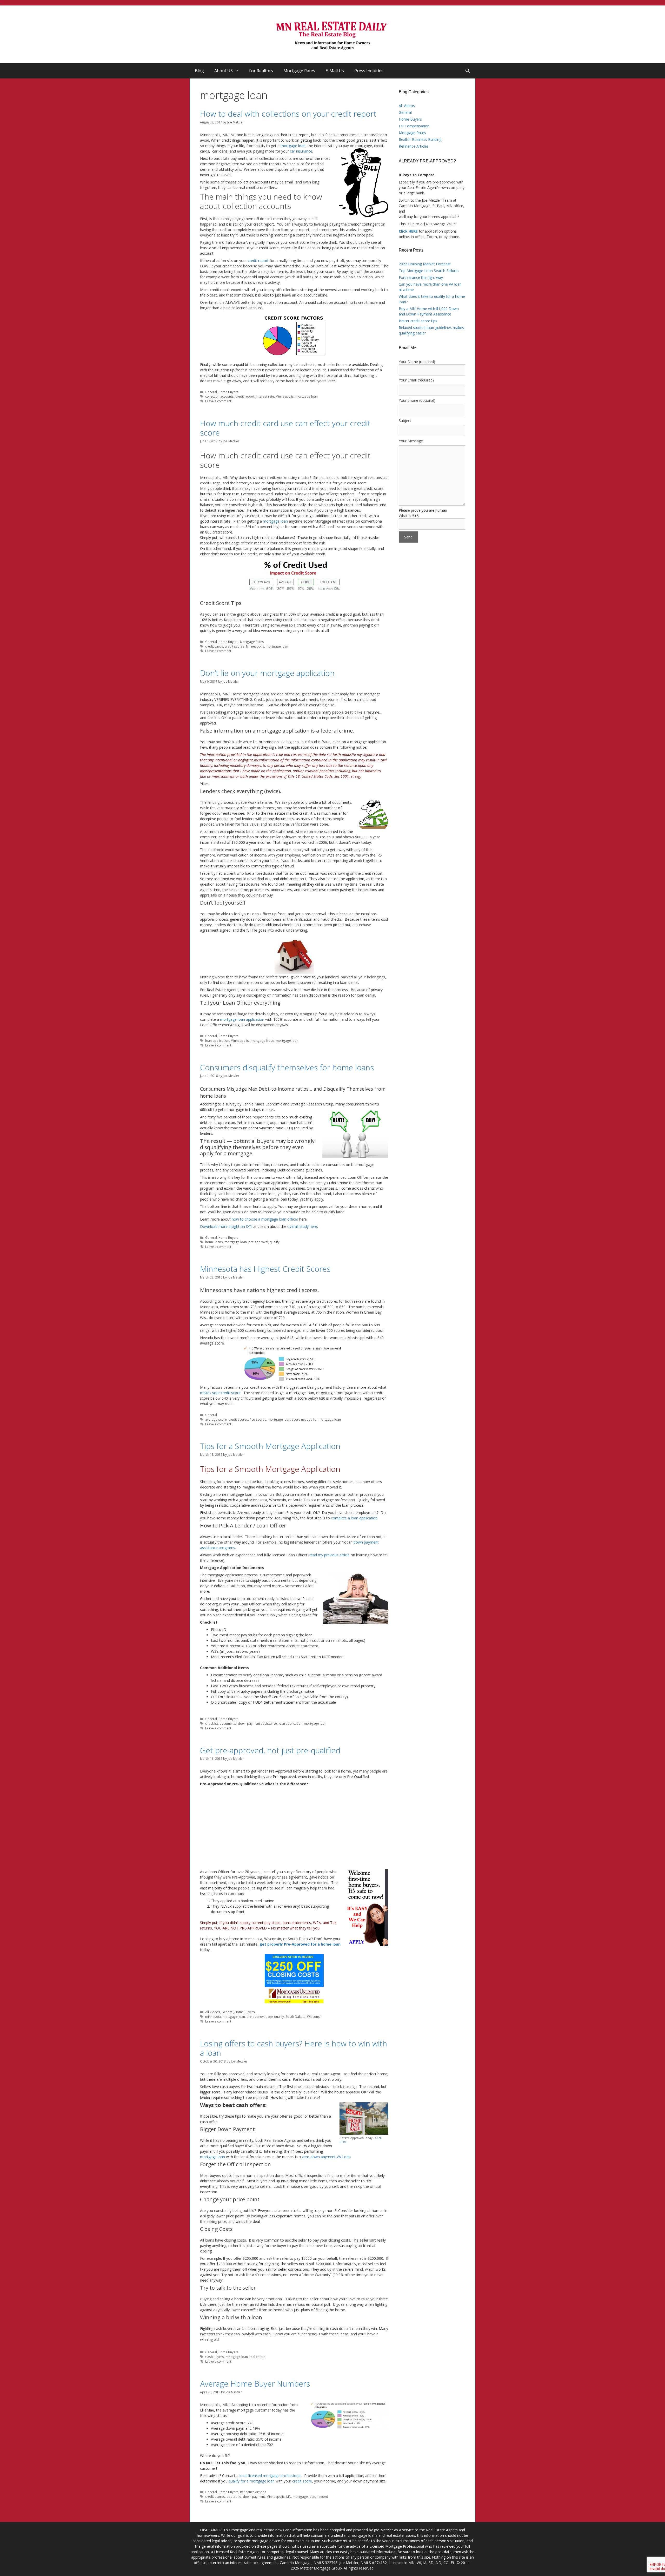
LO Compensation (414, 126)
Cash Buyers (215, 2357)
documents (228, 1723)
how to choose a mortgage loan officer (265, 1219)
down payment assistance (257, 1723)
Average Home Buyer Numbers (255, 2384)
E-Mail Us (335, 71)
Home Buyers (228, 392)
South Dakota (295, 2017)
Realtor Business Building (420, 139)
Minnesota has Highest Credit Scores (265, 1269)
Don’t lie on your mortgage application (267, 673)
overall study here (302, 1226)
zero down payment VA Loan (326, 2157)
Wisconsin (315, 2017)
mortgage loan (293, 146)
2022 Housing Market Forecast (425, 264)
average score (216, 1419)
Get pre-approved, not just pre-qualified (270, 1750)
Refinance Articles (253, 2492)
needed (322, 2496)
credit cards (214, 646)
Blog (199, 71)
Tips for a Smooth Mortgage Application (270, 1446)
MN (289, 2496)
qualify (275, 1242)
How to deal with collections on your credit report (288, 114)
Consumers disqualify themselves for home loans (287, 1067)
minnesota (213, 2017)
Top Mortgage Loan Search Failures (429, 271)
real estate (257, 2357)
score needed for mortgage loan (316, 1419)
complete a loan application (354, 1518)
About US (224, 71)
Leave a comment (218, 401)
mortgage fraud (262, 1040)
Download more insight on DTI (226, 1226)
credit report (258, 261)
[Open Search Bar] (467, 71)
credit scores (235, 646)
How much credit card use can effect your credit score (285, 428)
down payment (254, 2496)
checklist (212, 1723)
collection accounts (220, 396)
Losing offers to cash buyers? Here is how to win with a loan (294, 2048)
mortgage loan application (242, 1019)
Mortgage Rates (299, 71)
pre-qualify (276, 2017)
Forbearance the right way (421, 277)
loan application (217, 1040)
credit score (302, 2481)
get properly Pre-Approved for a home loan (300, 1944)
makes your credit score (220, 1393)
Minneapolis (285, 396)
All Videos (213, 2012)
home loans (214, 1242)
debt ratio (234, 2496)
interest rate (265, 396)
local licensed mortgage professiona (270, 2476)
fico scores (258, 1419)
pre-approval (258, 1242)
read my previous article (330, 1555)
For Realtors (261, 71)
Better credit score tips (418, 321)
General (211, 392)
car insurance (301, 151)
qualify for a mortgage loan (252, 2481)
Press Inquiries (369, 71)
